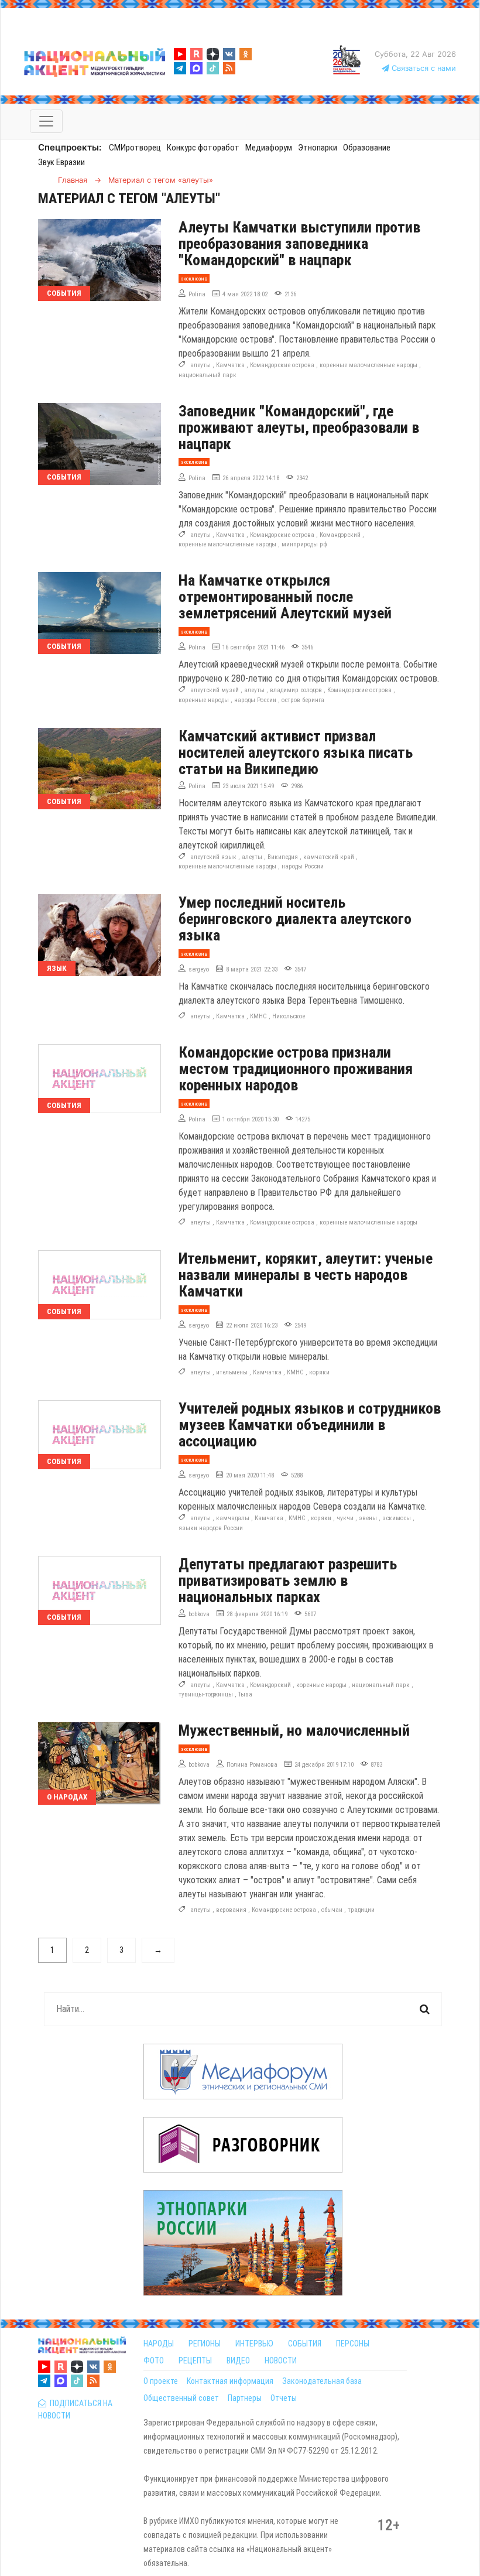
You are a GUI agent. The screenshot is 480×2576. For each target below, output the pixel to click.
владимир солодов (296, 690)
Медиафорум (269, 148)
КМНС (258, 1016)
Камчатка (230, 365)
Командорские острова (282, 365)
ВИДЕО (238, 2361)
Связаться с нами (423, 68)
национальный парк (208, 375)
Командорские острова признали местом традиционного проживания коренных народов (296, 1069)
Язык (57, 968)
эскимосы (397, 1518)
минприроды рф (304, 544)
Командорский (340, 535)
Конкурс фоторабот (203, 148)
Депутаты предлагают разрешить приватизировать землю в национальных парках (288, 1581)
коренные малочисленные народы (368, 365)
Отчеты (284, 2398)
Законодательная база (322, 2381)
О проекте (161, 2381)
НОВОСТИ (281, 2361)
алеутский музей (215, 690)
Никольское (289, 1016)
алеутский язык (213, 857)
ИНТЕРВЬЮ (254, 2344)
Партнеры (245, 2398)
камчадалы (233, 1518)
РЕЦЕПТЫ (195, 2361)
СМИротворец (135, 148)
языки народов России (211, 1528)
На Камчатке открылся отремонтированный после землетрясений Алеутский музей (285, 597)
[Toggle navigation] (46, 121)
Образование (367, 148)
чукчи (345, 1518)
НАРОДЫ (159, 2344)
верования (231, 1910)
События (64, 293)
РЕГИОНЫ (205, 2344)
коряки (319, 1372)
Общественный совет (181, 2398)
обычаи (332, 1910)
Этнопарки (318, 148)
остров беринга (303, 700)
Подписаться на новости (75, 2409)
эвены (368, 1518)
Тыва (245, 1694)
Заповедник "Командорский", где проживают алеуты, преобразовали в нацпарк (299, 427)
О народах (67, 1797)
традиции (361, 1910)
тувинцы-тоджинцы (206, 1694)
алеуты (200, 365)
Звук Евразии (61, 162)
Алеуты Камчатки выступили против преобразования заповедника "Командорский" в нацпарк (299, 244)
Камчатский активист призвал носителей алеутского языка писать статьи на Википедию (296, 752)
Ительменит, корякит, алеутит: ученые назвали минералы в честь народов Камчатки (306, 1275)
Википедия (283, 857)
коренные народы (204, 700)
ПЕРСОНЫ (353, 2344)
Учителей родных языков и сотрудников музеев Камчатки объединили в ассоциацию (310, 1425)
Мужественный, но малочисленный (294, 1730)
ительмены (232, 1372)
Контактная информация (230, 2381)
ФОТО (154, 2361)
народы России (255, 700)
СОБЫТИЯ (305, 2344)
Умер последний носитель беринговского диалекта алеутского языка (295, 919)
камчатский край (329, 857)
